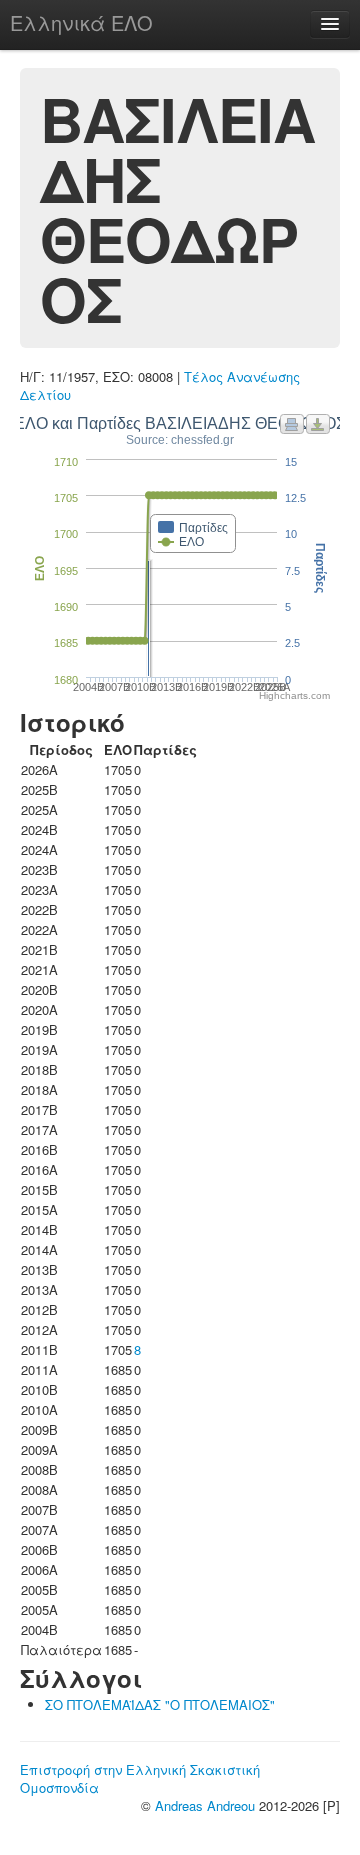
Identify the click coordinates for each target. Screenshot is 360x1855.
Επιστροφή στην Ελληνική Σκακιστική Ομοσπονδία (140, 1778)
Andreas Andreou (205, 1805)
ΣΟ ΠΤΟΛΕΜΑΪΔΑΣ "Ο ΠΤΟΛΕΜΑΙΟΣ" (160, 1704)
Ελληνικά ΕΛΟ (81, 22)
